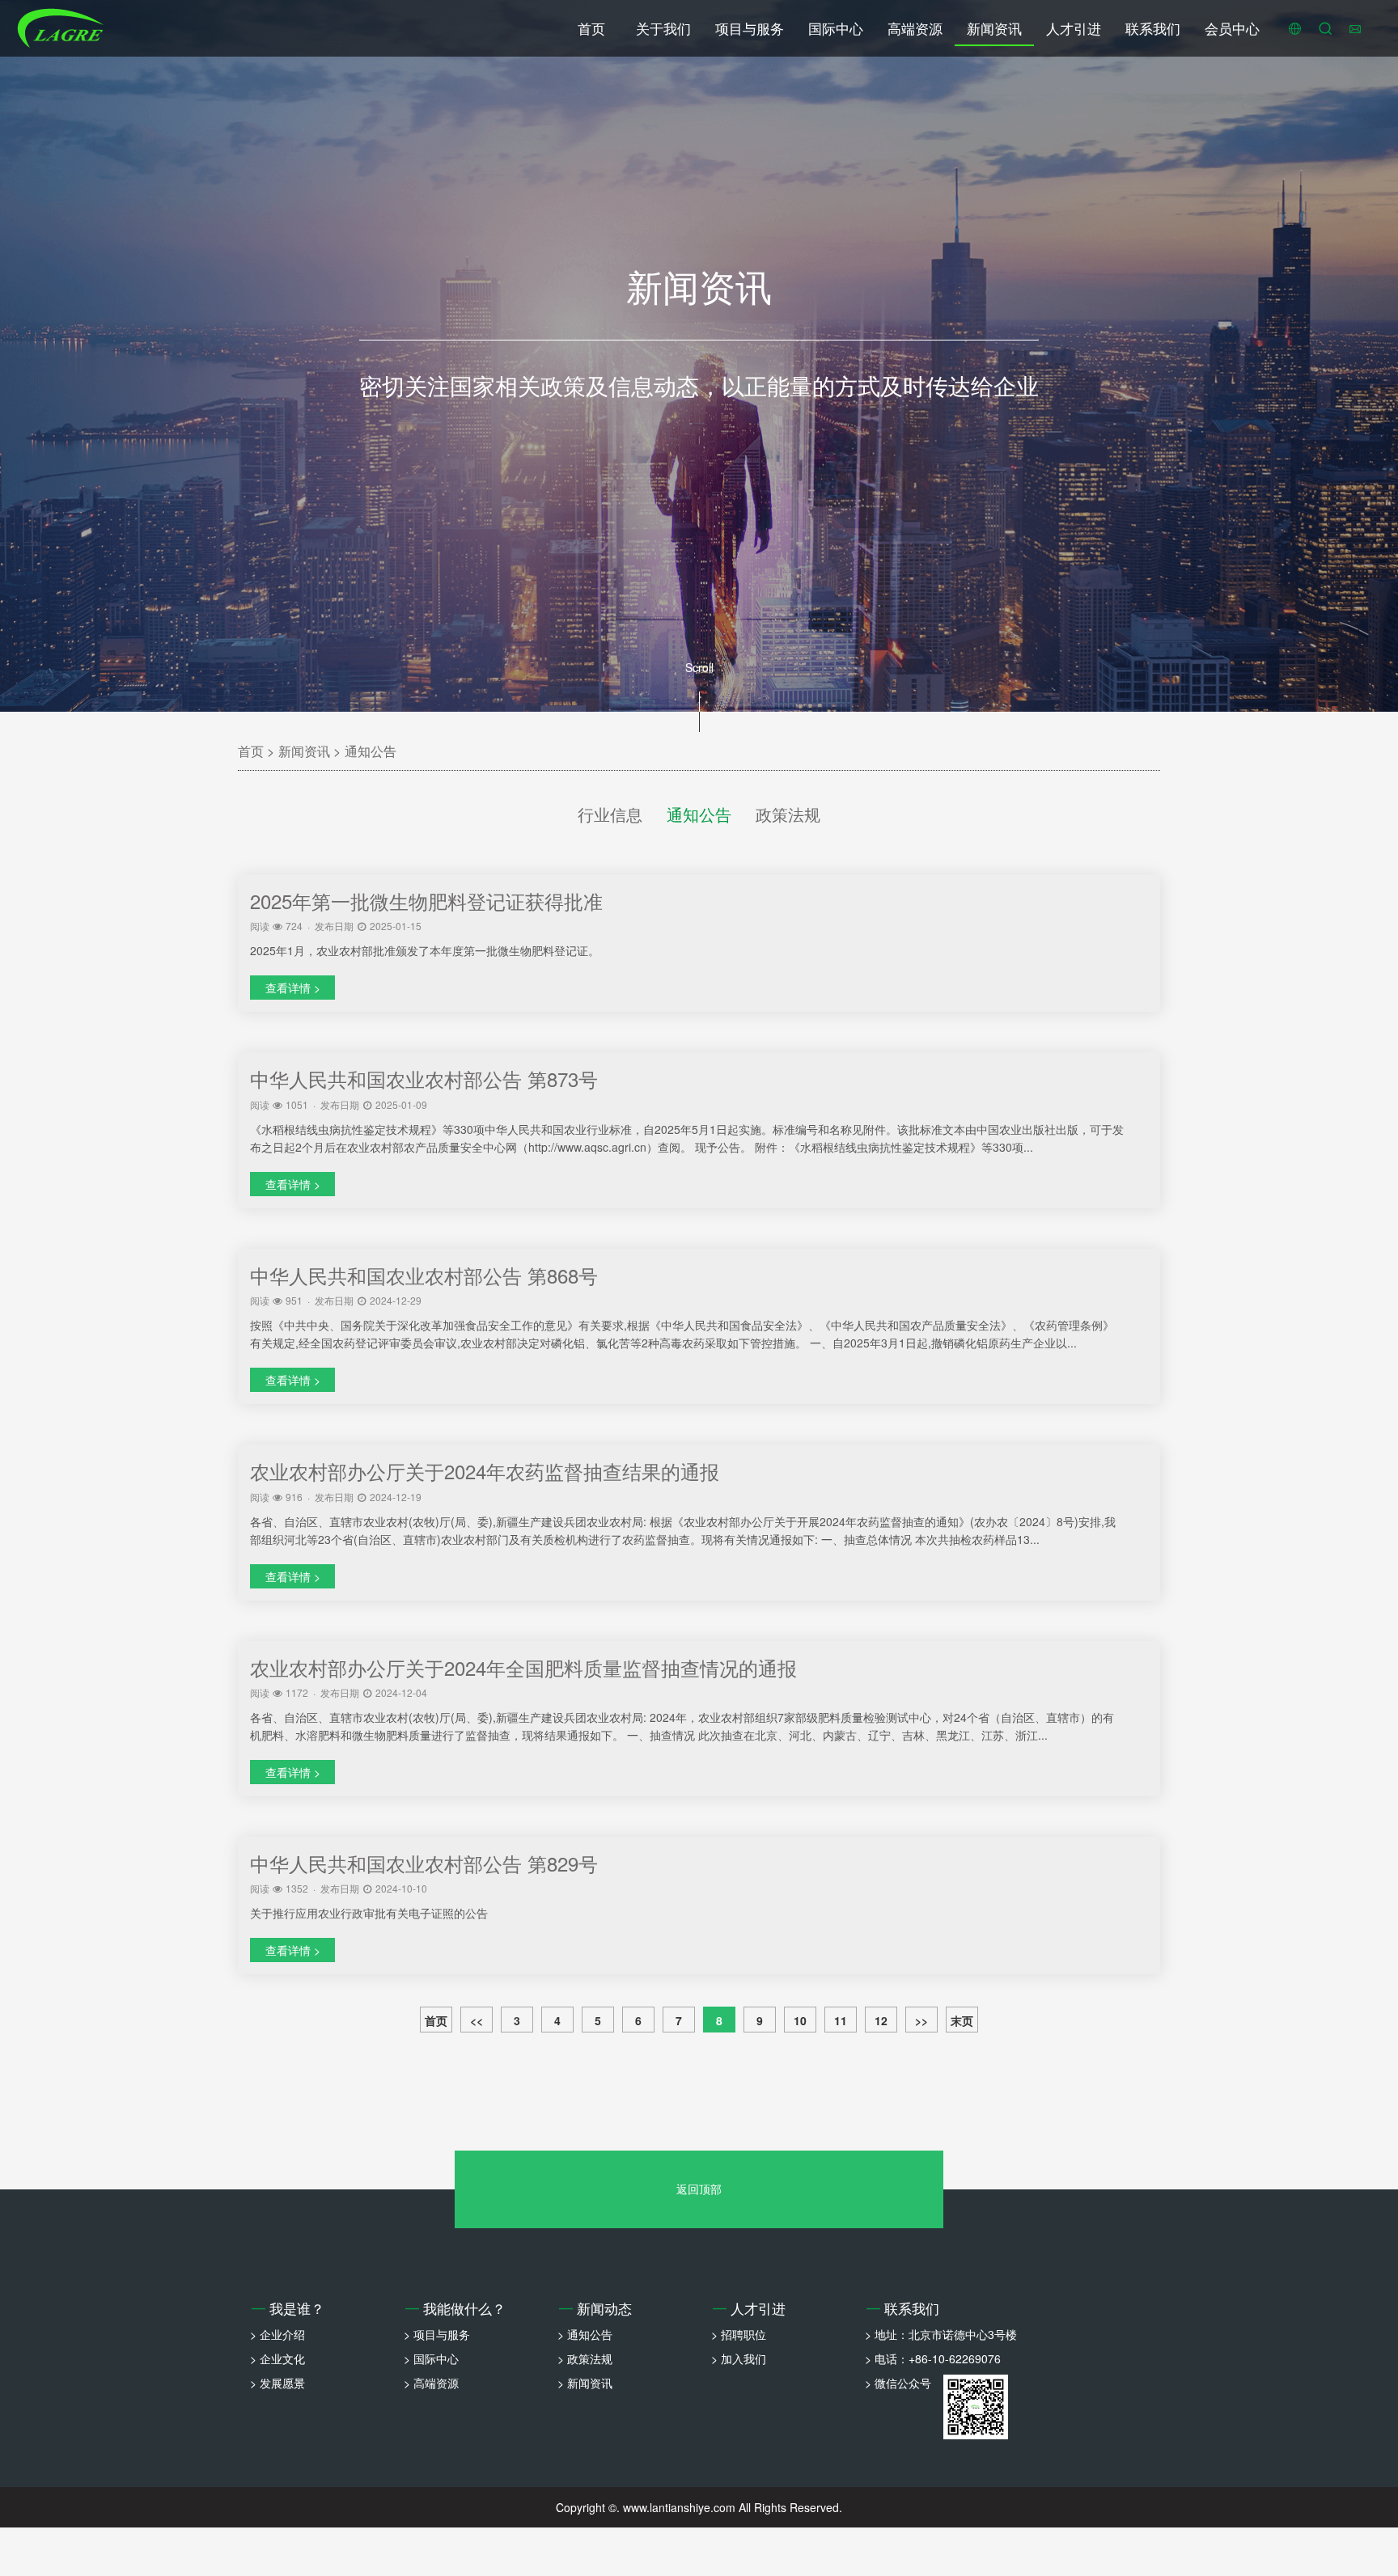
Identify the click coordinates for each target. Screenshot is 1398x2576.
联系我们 (1153, 28)
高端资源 (915, 28)
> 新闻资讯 (585, 2383)
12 (881, 2020)
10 (800, 2020)
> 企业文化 (277, 2358)
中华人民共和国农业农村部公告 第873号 (424, 1079)
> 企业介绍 (277, 2334)
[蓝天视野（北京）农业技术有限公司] (61, 28)
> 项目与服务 (437, 2334)
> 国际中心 (431, 2358)
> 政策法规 (585, 2358)
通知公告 (371, 751)
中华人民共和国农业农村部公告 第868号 (424, 1275)
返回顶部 (699, 2189)
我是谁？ (288, 2308)
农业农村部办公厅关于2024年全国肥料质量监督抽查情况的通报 (523, 1667)
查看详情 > (293, 988)
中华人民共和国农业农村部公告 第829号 (424, 1863)
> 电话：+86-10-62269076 (933, 2358)
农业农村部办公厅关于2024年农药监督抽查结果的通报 (485, 1471)
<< (477, 2020)
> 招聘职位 (739, 2334)
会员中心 (1232, 28)
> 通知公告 (585, 2334)
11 (841, 2020)
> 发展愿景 (277, 2383)
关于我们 (663, 28)
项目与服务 (750, 28)
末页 (962, 2020)
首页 (591, 28)
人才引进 (1074, 28)
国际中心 (836, 28)
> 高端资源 (431, 2383)
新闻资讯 (994, 28)
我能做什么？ (455, 2308)
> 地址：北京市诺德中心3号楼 (941, 2334)
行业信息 (610, 814)
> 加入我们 (739, 2358)
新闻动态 (595, 2308)
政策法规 (788, 814)
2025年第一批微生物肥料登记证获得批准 (426, 901)
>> (921, 2020)
